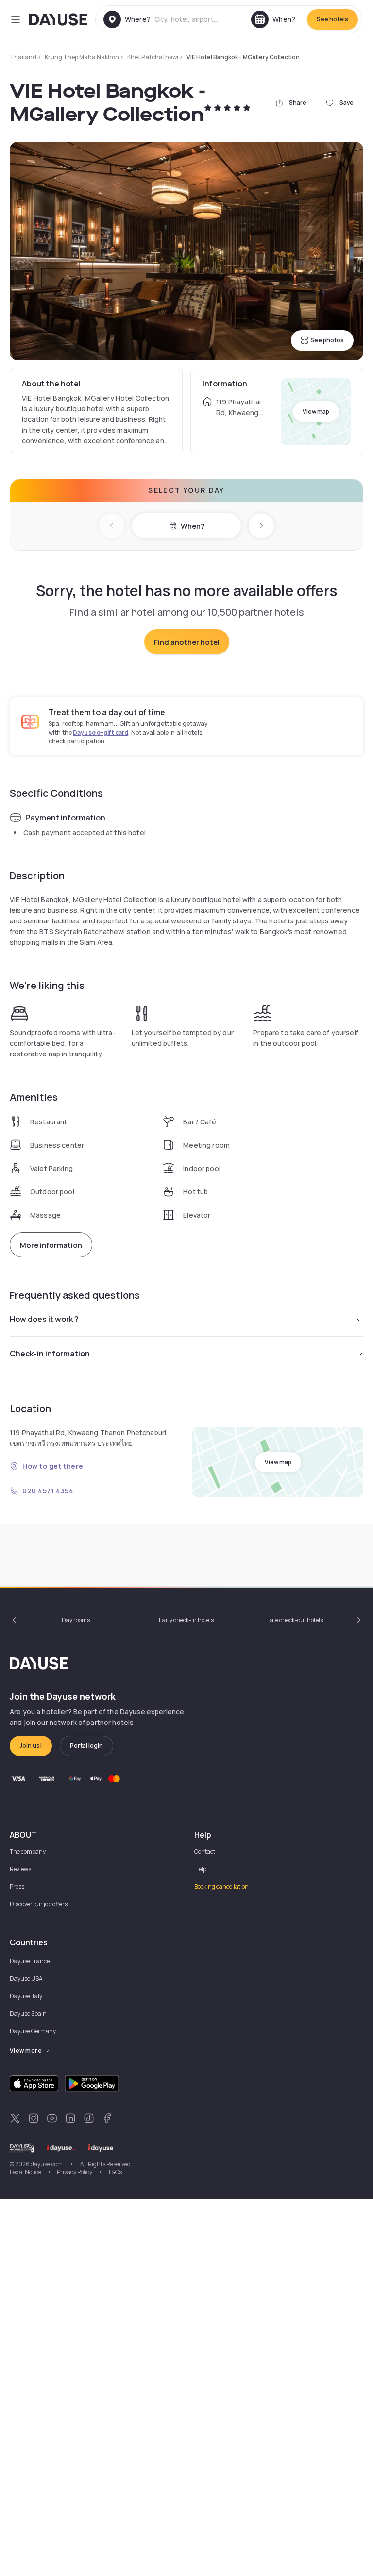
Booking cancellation (221, 1886)
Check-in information (50, 1354)
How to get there (53, 1466)
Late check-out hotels (295, 1620)
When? (193, 526)
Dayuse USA (26, 1979)
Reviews (20, 1869)
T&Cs (115, 2172)
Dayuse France (30, 1961)
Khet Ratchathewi (153, 57)
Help (200, 1869)
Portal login (86, 1746)
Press (17, 1886)
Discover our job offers (39, 1904)
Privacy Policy (75, 2172)
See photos (327, 340)
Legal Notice (25, 2172)
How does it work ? (44, 1319)
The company (28, 1851)
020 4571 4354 (48, 1491)
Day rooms (76, 1620)
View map (316, 411)
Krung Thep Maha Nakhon (82, 57)
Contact (205, 1851)
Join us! (31, 1746)
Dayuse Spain (28, 2014)
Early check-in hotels (186, 1620)
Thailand (23, 57)
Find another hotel (187, 642)
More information (51, 1245)
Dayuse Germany (33, 2031)
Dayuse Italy (26, 1996)
